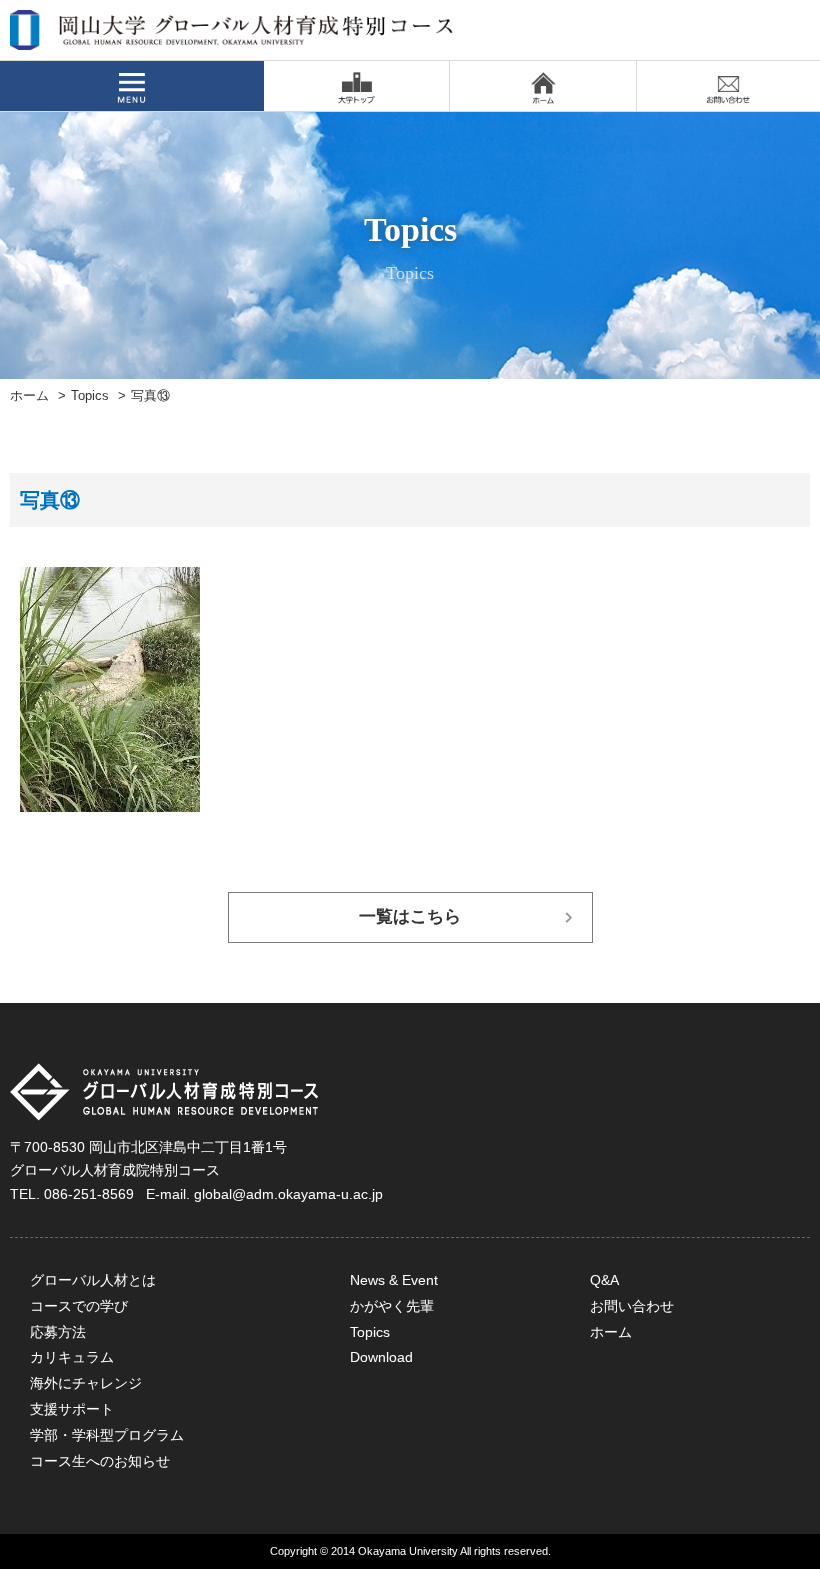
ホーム (29, 396)
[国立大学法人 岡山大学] (356, 86)
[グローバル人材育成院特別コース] (233, 37)
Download (381, 1357)
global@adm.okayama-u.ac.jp (288, 1194)
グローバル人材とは (93, 1280)
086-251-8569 (89, 1194)
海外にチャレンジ (86, 1383)
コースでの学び (79, 1306)
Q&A (604, 1280)
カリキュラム (72, 1357)
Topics (90, 396)
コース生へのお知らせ (100, 1461)
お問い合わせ (632, 1306)
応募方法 (58, 1332)
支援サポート (72, 1409)
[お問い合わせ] (728, 86)
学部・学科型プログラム (107, 1435)
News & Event (394, 1280)
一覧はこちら (410, 916)
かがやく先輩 (392, 1306)
